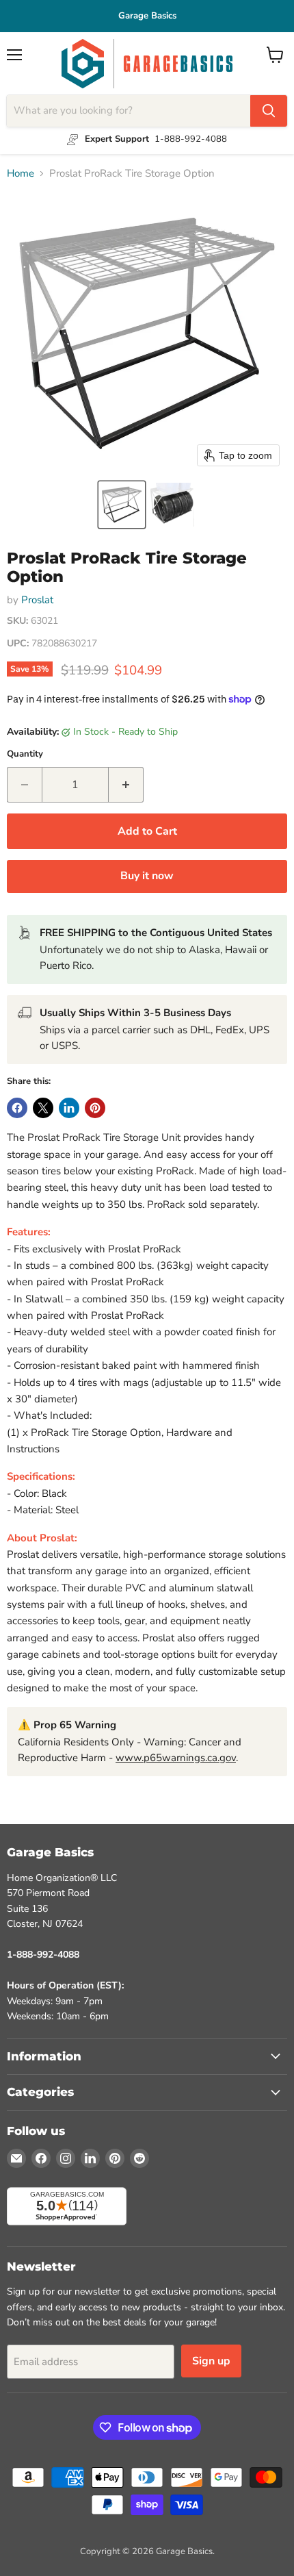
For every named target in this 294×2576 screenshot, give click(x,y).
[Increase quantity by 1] (126, 785)
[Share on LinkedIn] (69, 1108)
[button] (122, 505)
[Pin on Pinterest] (95, 1108)
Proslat (37, 600)
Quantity (25, 754)
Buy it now (147, 876)
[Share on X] (43, 1108)
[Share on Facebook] (17, 1108)
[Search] (269, 111)
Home (21, 174)
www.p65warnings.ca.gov (176, 1758)
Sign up (211, 2361)
